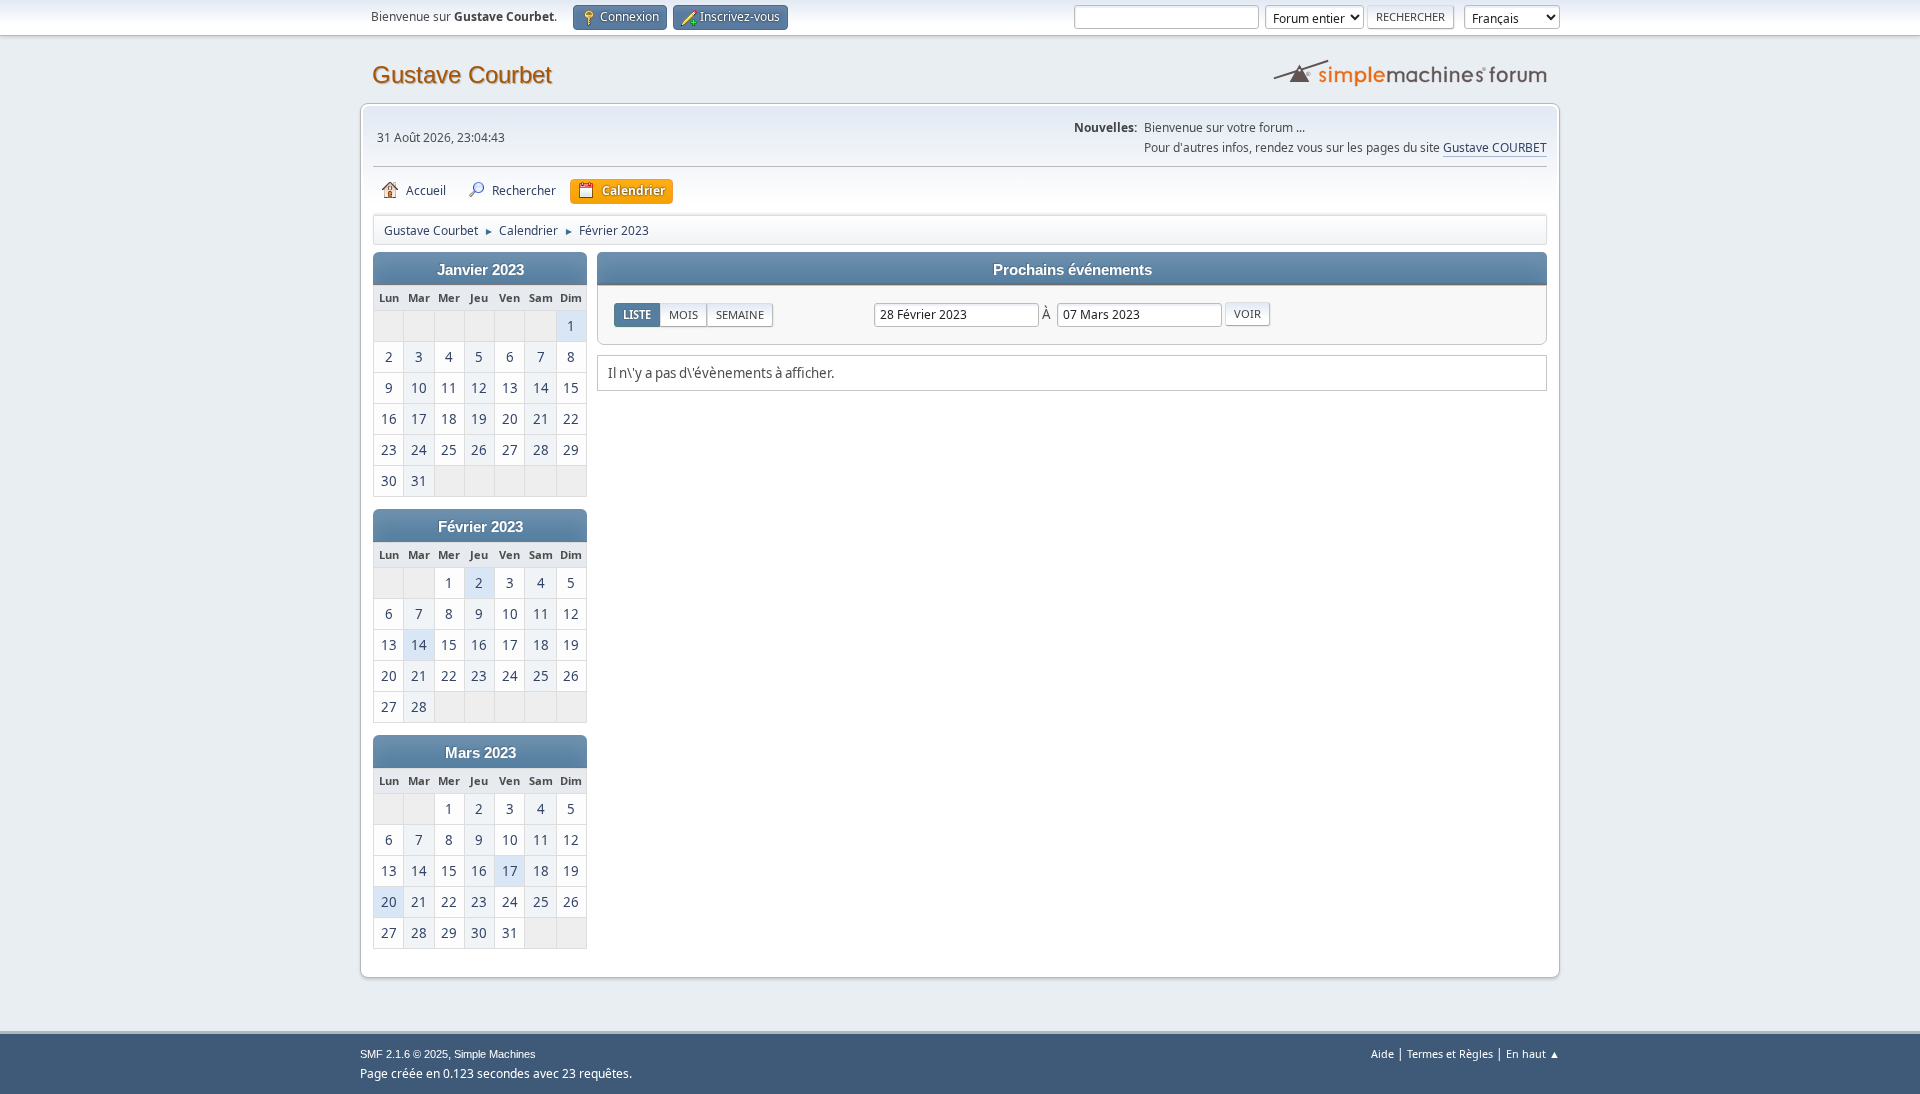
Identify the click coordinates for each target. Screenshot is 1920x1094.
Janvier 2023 (480, 270)
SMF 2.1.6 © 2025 (404, 1054)
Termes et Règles (1450, 1053)
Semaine (740, 314)
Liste (637, 314)
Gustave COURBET (1495, 147)
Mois (683, 314)
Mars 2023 (480, 753)
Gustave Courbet (462, 74)
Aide (1382, 1053)
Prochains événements (1072, 270)
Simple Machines (495, 1054)
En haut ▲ (1533, 1053)
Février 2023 (480, 527)
